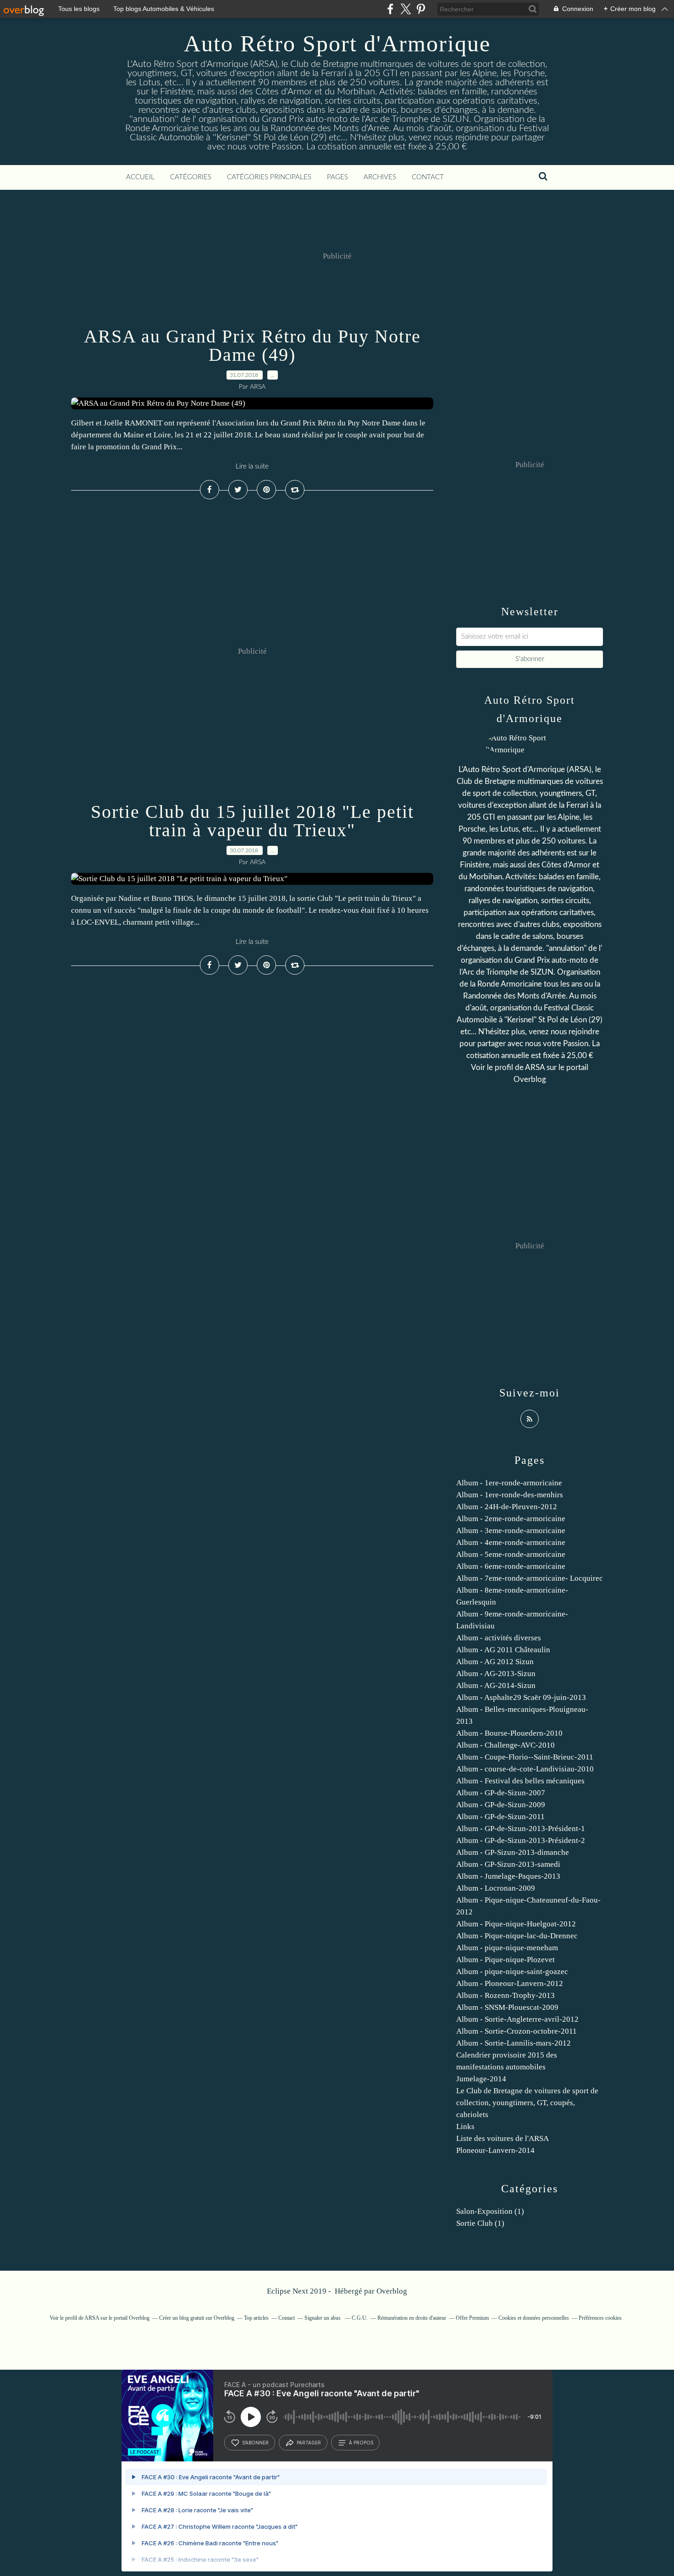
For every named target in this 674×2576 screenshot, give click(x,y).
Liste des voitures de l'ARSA (503, 2138)
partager (309, 2443)
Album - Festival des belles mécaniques (520, 1781)
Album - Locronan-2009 (496, 1888)
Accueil (140, 177)
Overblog (392, 2291)
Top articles (256, 2318)
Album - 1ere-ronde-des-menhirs (510, 1495)
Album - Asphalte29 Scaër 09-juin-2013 (521, 1697)
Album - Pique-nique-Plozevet (505, 1960)
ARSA (535, 1067)
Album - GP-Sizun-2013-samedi (508, 1864)
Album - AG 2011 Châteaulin (503, 1650)
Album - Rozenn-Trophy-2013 (505, 1995)
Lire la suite (252, 466)
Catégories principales (269, 177)
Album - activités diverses (499, 1638)
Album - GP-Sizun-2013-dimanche (513, 1852)
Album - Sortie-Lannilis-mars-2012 (514, 2043)
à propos (361, 2443)
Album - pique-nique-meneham (507, 1948)
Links (465, 2126)
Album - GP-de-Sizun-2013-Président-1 (521, 1829)
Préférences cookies (600, 2318)
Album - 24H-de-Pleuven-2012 (507, 1507)
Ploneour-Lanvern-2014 (495, 2150)
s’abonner (255, 2443)
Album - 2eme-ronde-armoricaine (511, 1519)
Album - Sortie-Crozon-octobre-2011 (517, 2031)
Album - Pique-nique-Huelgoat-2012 (516, 1924)
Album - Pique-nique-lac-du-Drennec (517, 1936)
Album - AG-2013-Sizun (496, 1674)
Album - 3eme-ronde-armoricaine (511, 1531)
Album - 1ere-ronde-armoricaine (509, 1483)
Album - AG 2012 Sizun (495, 1662)
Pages (337, 177)
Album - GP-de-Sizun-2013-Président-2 (521, 1840)
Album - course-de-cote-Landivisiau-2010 (525, 1769)
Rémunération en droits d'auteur (412, 2318)
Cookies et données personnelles (534, 2318)
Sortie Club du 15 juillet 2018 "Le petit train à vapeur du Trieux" (252, 821)
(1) (490, 2211)
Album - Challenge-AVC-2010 (505, 1745)
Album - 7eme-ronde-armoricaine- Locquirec (530, 1578)
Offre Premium (472, 2318)
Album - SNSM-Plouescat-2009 (507, 2007)
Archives (380, 177)
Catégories (191, 177)
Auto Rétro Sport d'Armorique (337, 44)
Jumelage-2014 (481, 2079)
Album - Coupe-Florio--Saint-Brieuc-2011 (525, 1757)
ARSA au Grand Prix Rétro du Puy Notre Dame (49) (252, 345)
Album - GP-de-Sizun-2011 (500, 1817)
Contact (428, 177)
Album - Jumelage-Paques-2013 (508, 1876)
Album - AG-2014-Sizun (496, 1685)
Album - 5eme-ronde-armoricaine (511, 1554)
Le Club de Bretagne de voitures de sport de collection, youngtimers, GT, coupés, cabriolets (527, 2103)
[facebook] (390, 9)
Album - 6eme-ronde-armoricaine (511, 1566)
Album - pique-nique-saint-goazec (512, 1972)
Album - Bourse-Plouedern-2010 (509, 1733)
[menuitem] (140, 177)
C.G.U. (360, 2318)
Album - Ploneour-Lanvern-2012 (510, 1983)
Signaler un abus (323, 2318)
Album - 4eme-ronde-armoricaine (511, 1542)
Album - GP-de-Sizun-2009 (501, 1805)
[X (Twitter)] (406, 9)
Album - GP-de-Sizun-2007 (501, 1793)
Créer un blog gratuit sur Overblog (197, 2318)
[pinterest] (421, 9)
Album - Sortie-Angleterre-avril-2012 (517, 2019)
